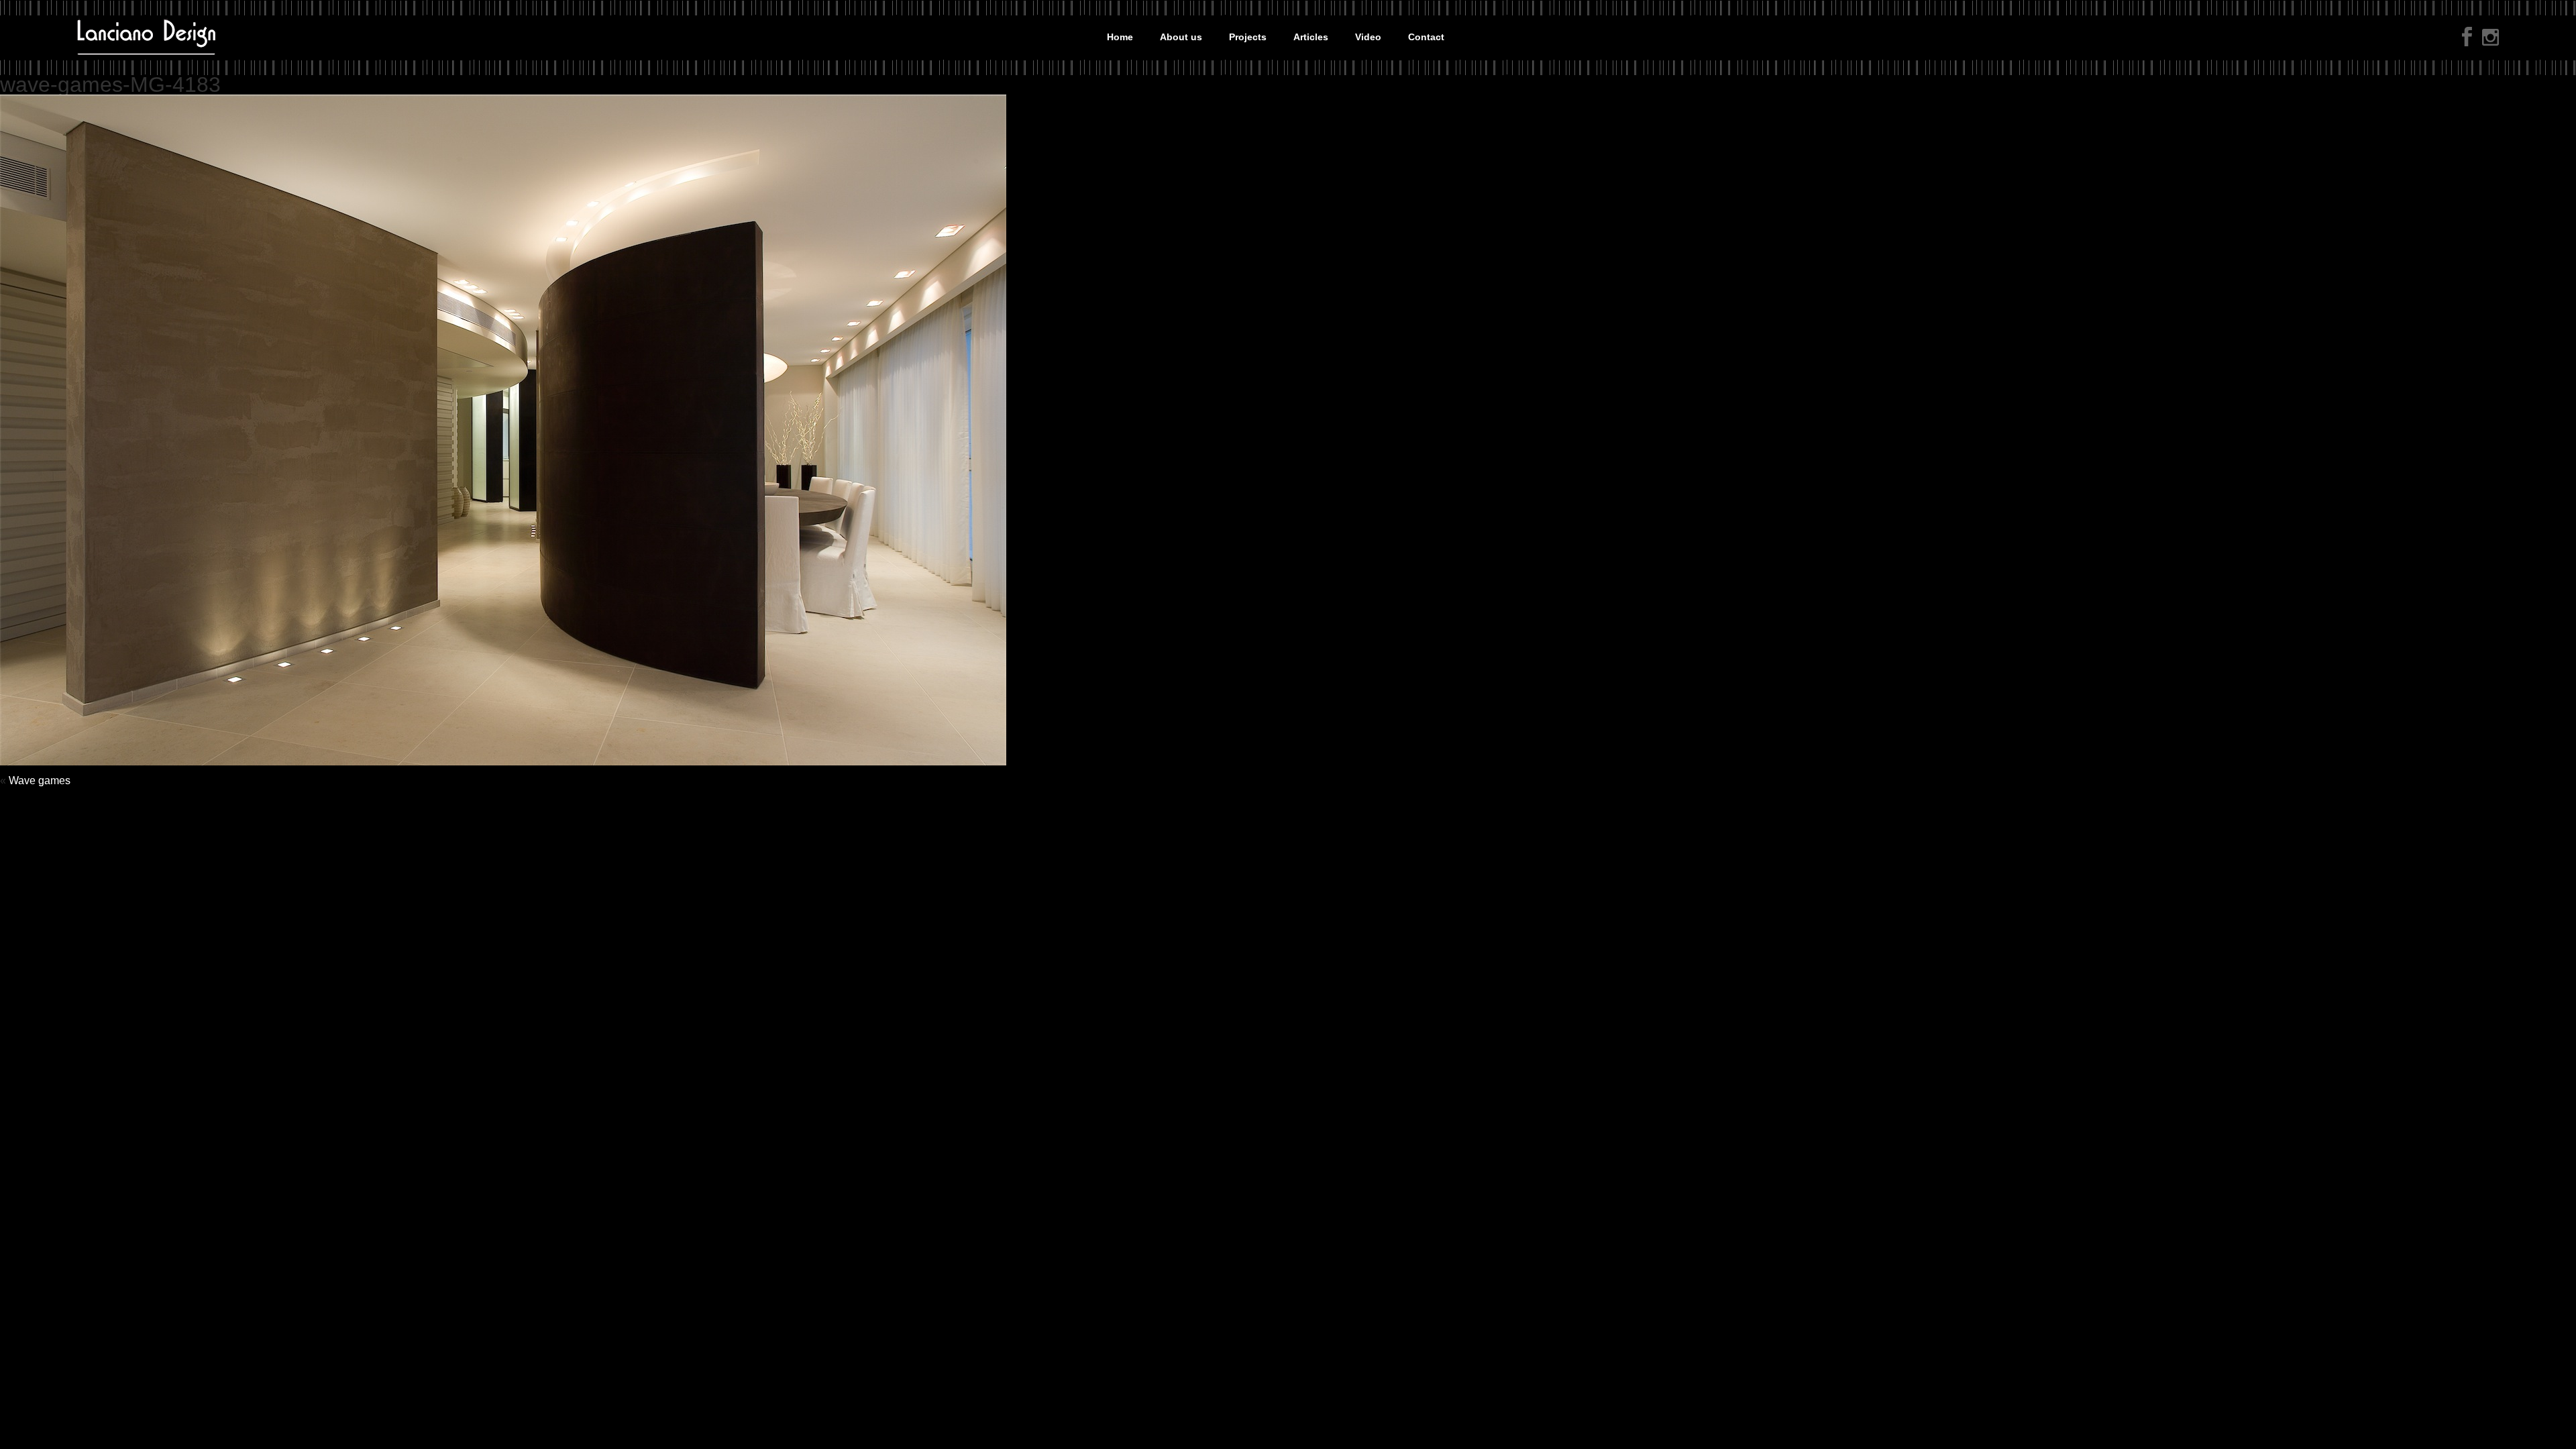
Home (1120, 37)
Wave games (40, 781)
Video (1368, 37)
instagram (2490, 39)
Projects (1248, 37)
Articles (1311, 37)
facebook (2467, 37)
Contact (1426, 37)
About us (1181, 37)
